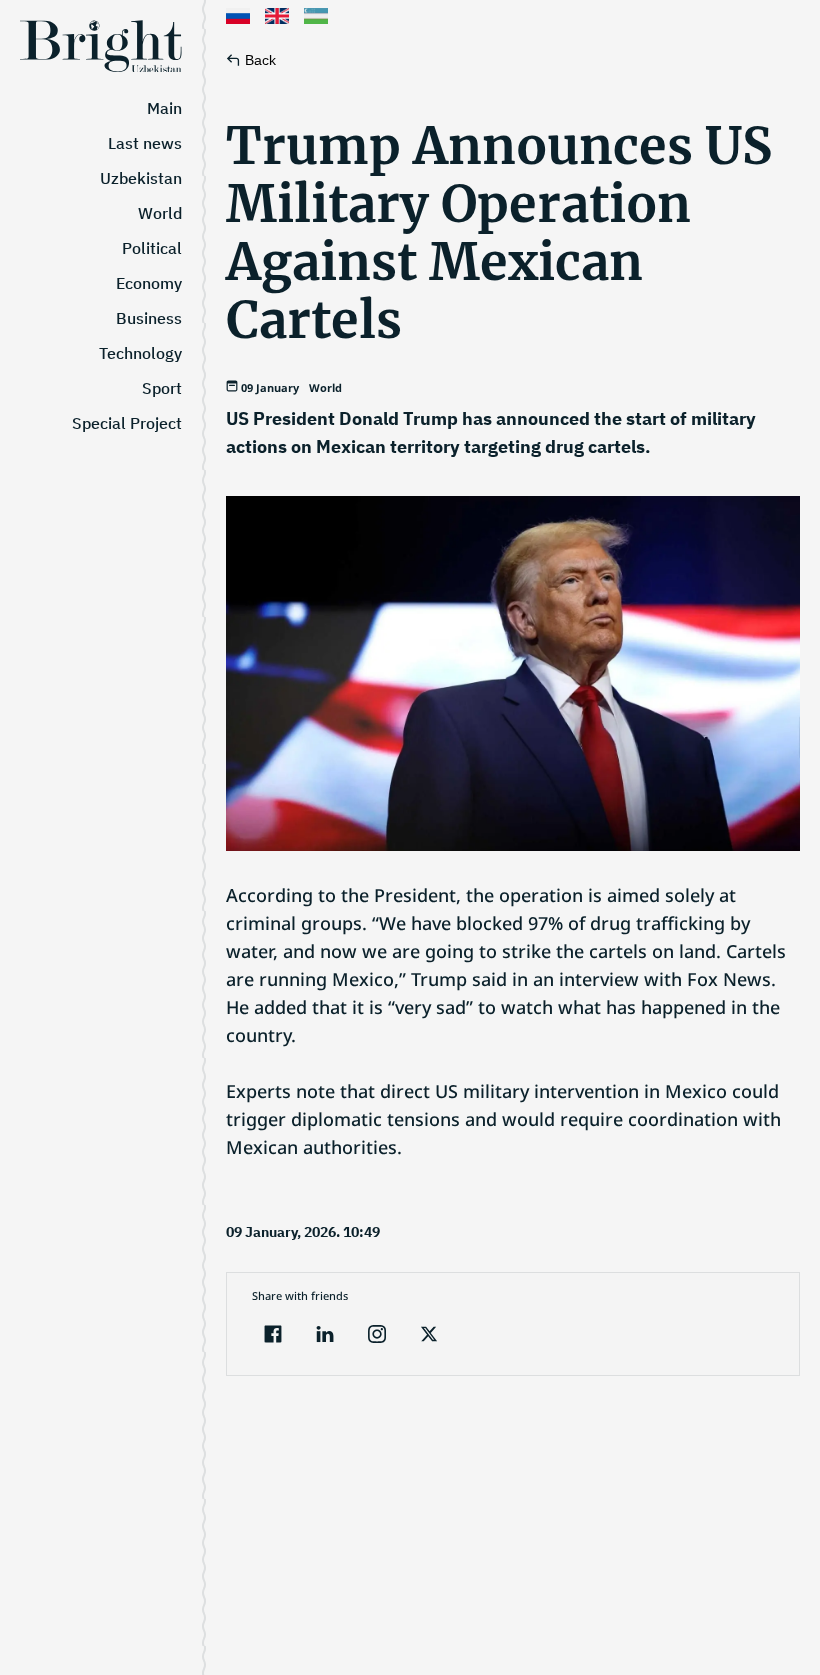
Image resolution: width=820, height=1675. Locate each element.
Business (149, 318)
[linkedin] (325, 1336)
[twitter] (429, 1336)
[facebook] (273, 1336)
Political (152, 248)
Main (164, 108)
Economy (149, 283)
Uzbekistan (141, 178)
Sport (162, 388)
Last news (145, 143)
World (160, 213)
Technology (140, 353)
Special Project (127, 423)
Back (260, 60)
